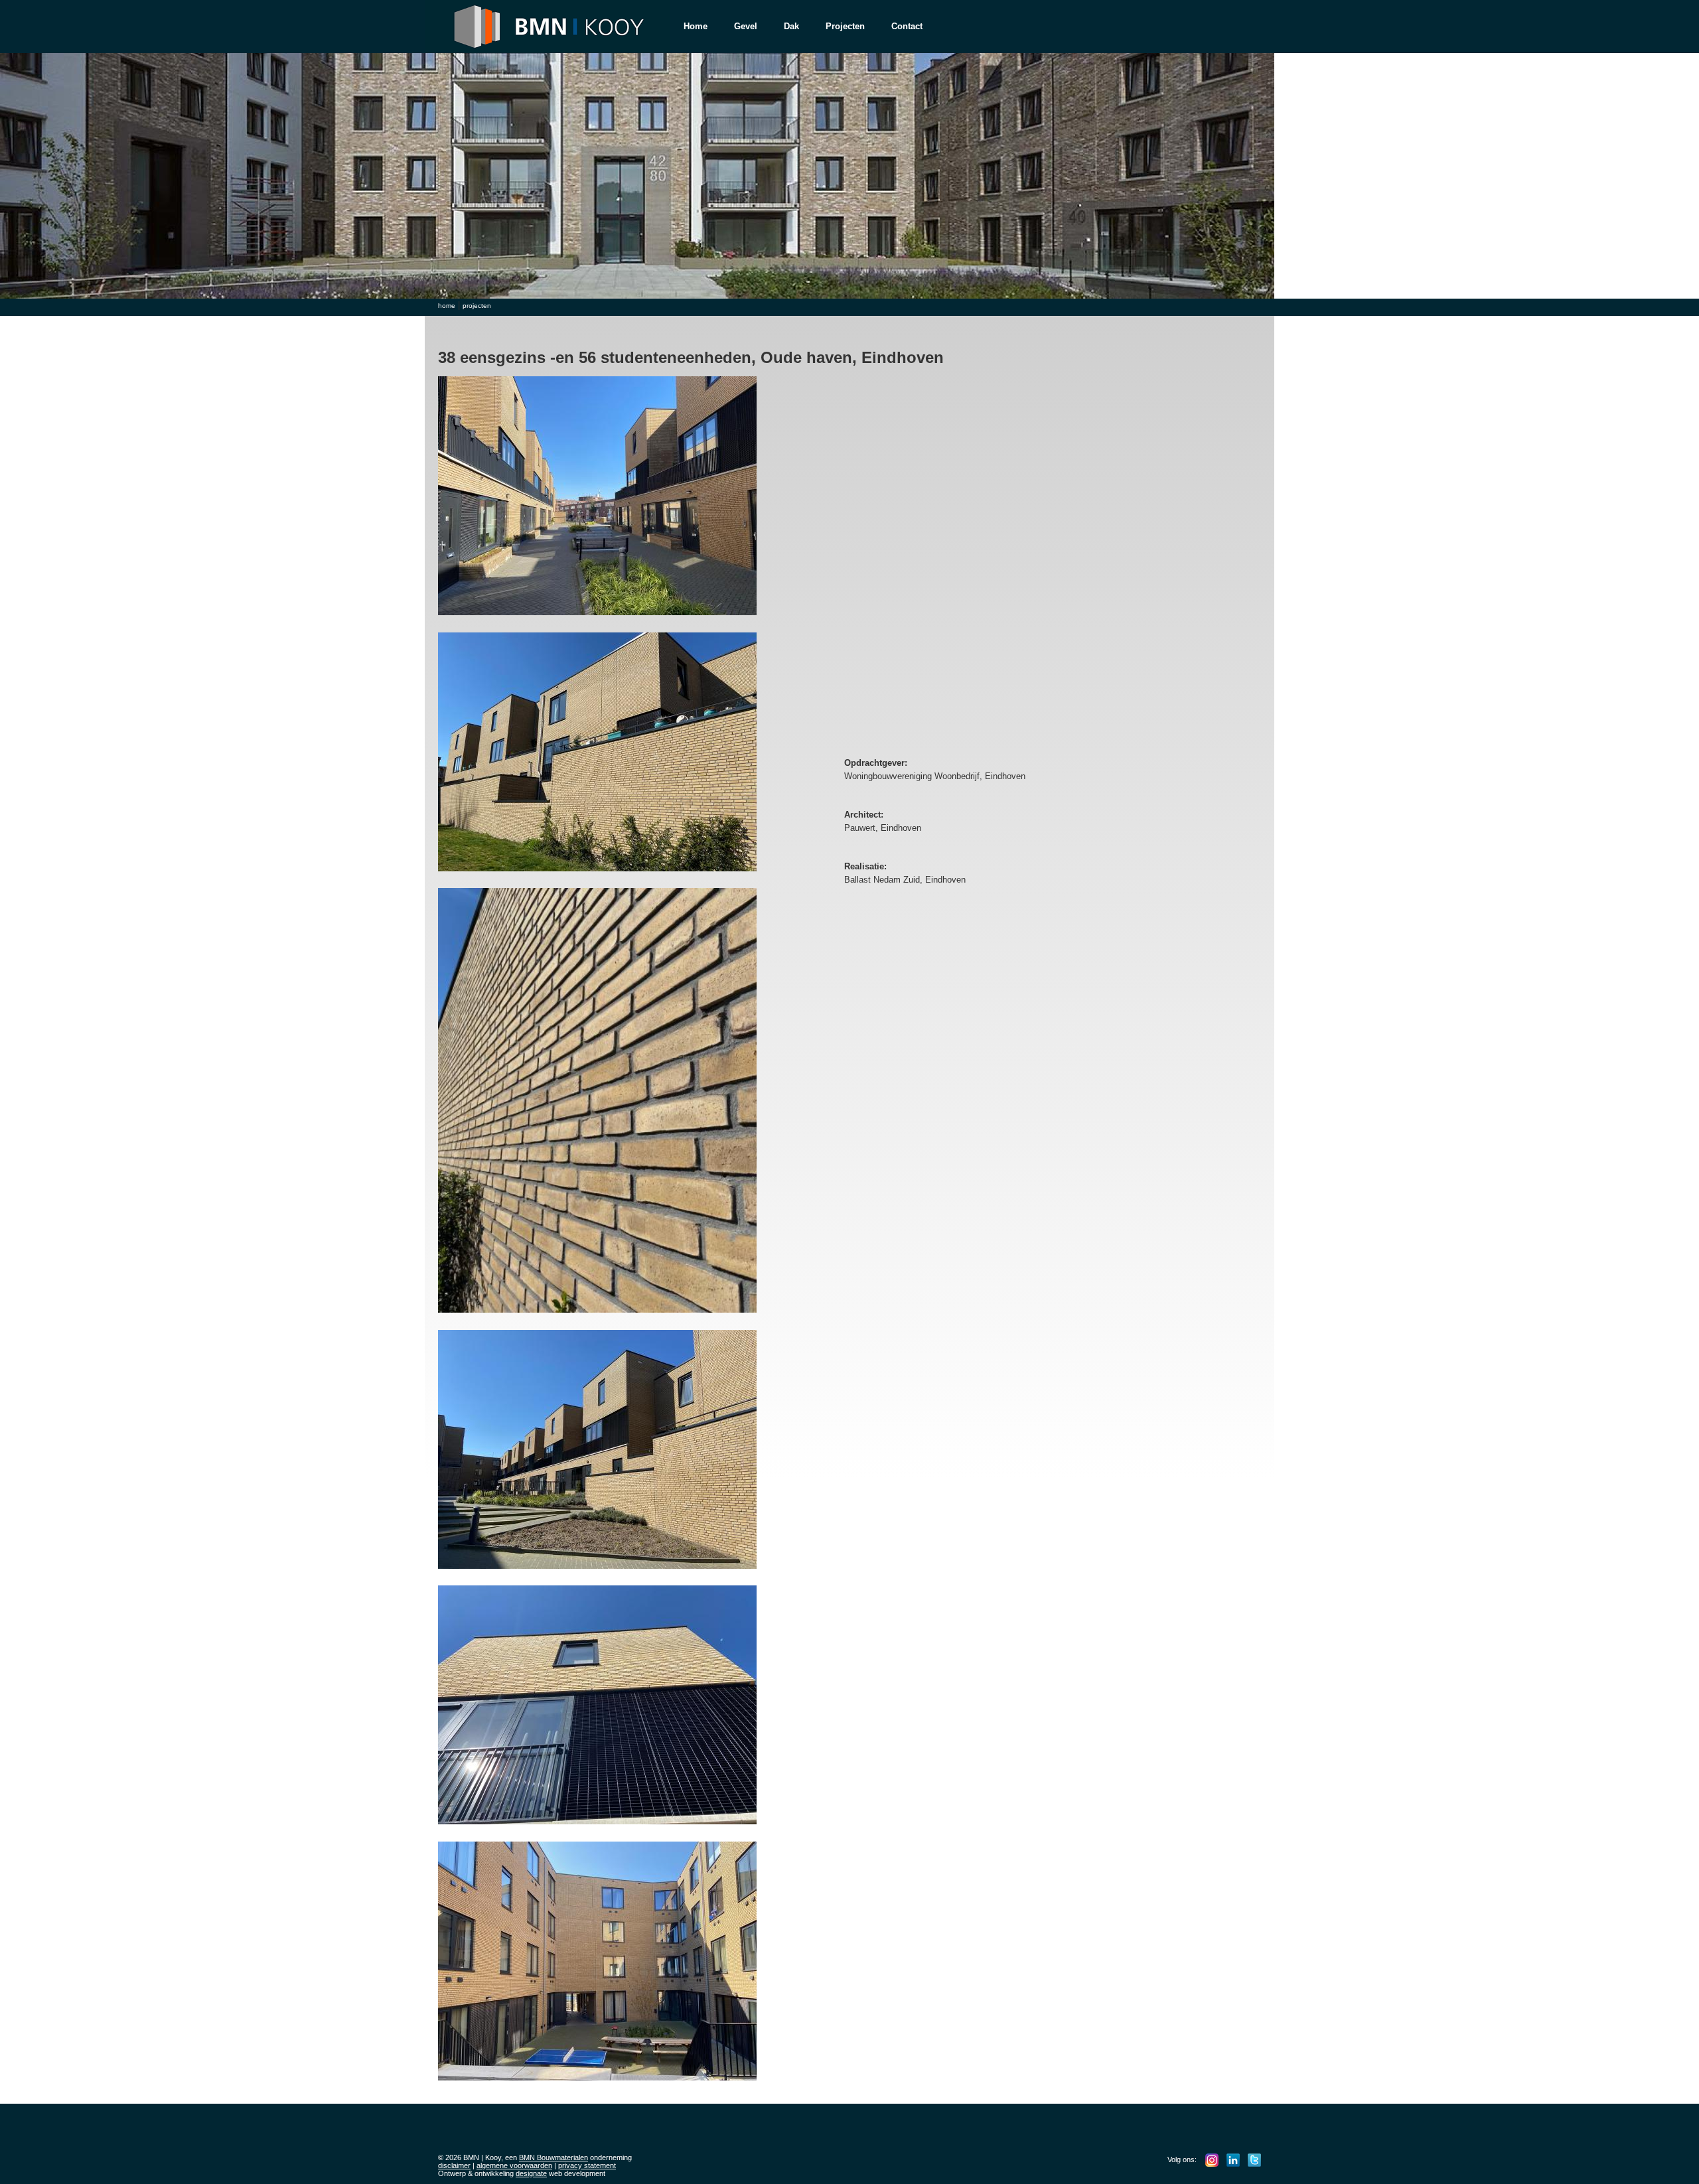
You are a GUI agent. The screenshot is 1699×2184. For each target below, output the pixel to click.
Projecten (845, 26)
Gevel (746, 26)
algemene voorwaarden (514, 2165)
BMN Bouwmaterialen (554, 2157)
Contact (907, 26)
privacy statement (587, 2165)
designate (531, 2173)
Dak (791, 26)
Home (696, 26)
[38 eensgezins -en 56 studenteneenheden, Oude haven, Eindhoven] (601, 619)
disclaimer (454, 2165)
